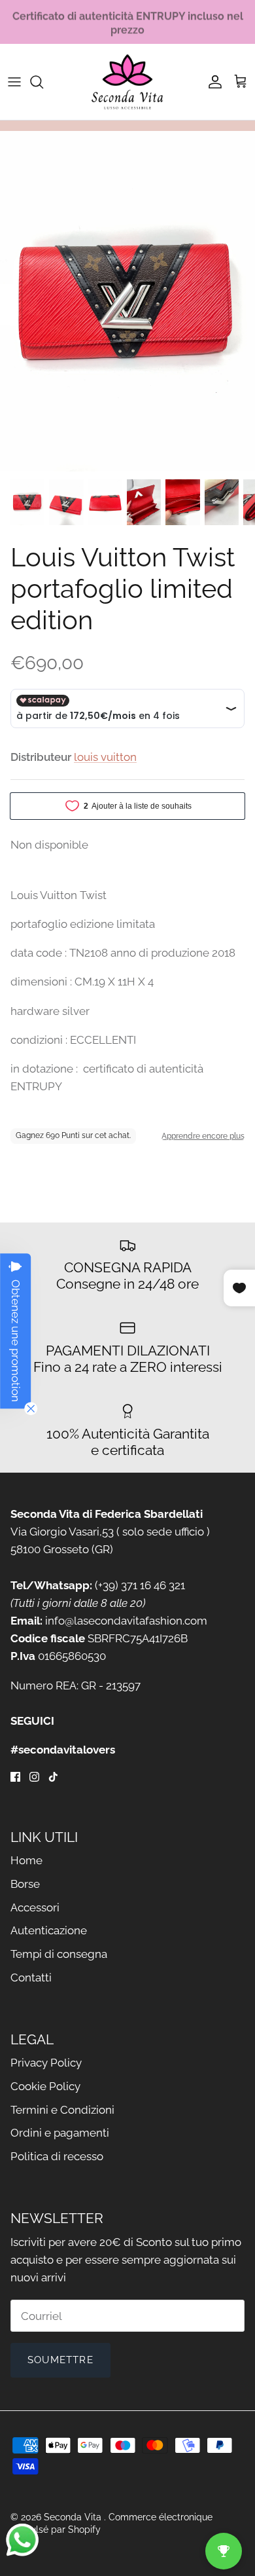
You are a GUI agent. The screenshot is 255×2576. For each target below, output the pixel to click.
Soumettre (60, 2360)
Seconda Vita (74, 2517)
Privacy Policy (46, 2063)
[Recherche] (43, 82)
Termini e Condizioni (62, 2110)
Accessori (35, 1907)
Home (26, 1860)
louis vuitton (105, 757)
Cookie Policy (45, 2086)
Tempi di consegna (59, 1954)
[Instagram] (34, 1777)
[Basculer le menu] (14, 82)
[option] (127, 301)
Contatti (31, 1978)
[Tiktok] (53, 1777)
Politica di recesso (57, 2156)
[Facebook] (15, 1777)
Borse (25, 1884)
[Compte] (212, 82)
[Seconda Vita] (127, 82)
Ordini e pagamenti (60, 2133)
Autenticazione (49, 1930)
